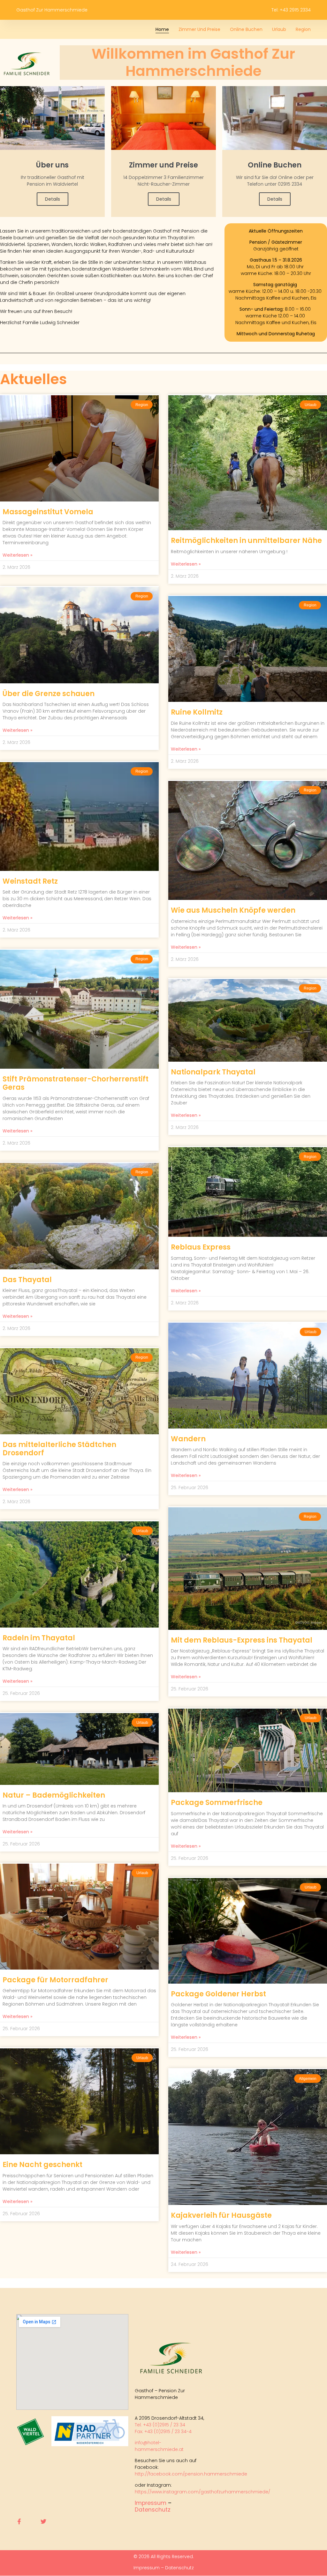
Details (53, 199)
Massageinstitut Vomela (48, 512)
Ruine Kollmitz (197, 712)
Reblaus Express (201, 1247)
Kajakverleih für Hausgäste (221, 2215)
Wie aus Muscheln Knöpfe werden (233, 910)
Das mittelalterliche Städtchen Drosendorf (59, 1449)
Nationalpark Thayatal (213, 1072)
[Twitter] (43, 2521)
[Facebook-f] (19, 2521)
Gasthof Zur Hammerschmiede (52, 10)
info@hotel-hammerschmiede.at (159, 2446)
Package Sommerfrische (217, 1803)
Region (303, 29)
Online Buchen (246, 29)
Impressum (151, 2503)
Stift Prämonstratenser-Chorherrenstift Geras (76, 1083)
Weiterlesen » (17, 555)
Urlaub (279, 29)
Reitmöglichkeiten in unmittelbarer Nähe (246, 541)
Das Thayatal (27, 1280)
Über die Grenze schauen (49, 694)
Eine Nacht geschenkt (42, 2165)
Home (162, 29)
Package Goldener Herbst (218, 1994)
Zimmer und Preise (199, 29)
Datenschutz (153, 2510)
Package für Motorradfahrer (55, 1980)
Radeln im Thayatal (39, 1638)
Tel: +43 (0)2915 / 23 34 (161, 2425)
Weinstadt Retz (30, 881)
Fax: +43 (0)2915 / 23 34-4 (163, 2431)
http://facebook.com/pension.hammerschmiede (191, 2474)
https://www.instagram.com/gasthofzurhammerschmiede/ (202, 2492)
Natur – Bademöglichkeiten (54, 1795)
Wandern (188, 1439)
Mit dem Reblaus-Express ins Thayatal (242, 1640)
